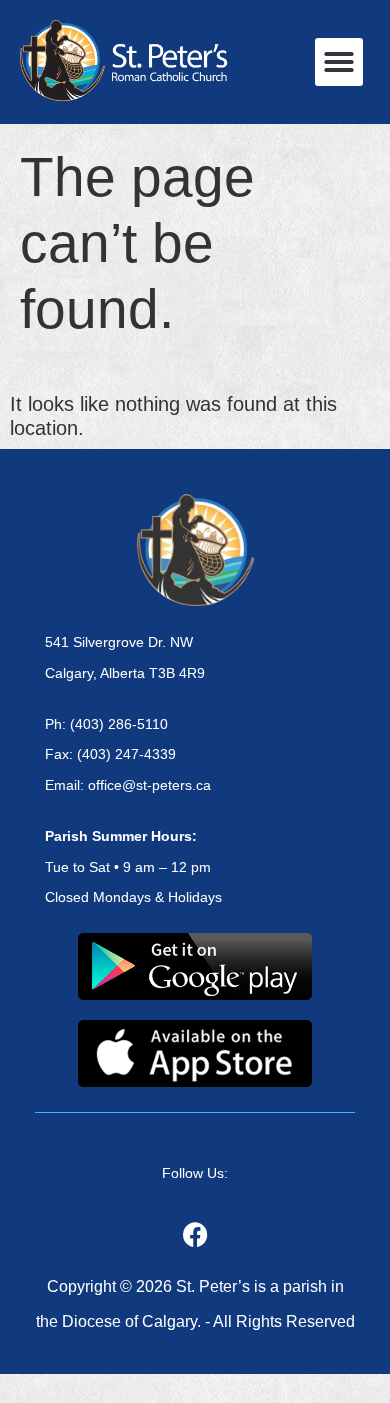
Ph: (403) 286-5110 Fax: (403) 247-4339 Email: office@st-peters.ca (128, 755)
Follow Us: (195, 1173)
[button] (339, 62)
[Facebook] (195, 1234)
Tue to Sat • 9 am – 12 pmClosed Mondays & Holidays (133, 867)
